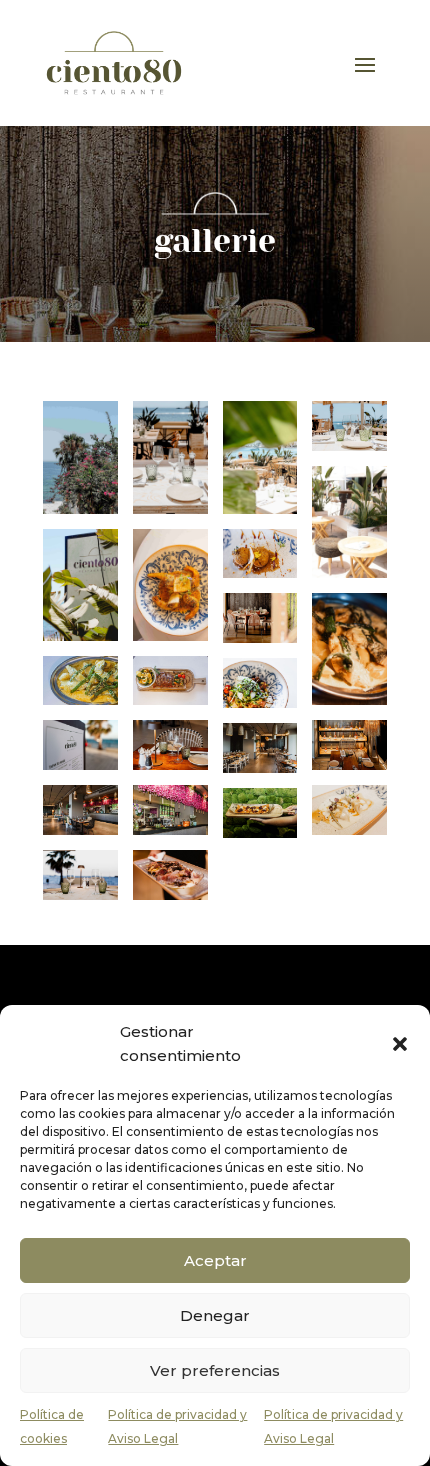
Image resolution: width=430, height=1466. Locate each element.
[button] (400, 1044)
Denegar (215, 1315)
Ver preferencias (215, 1370)
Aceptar (215, 1260)
